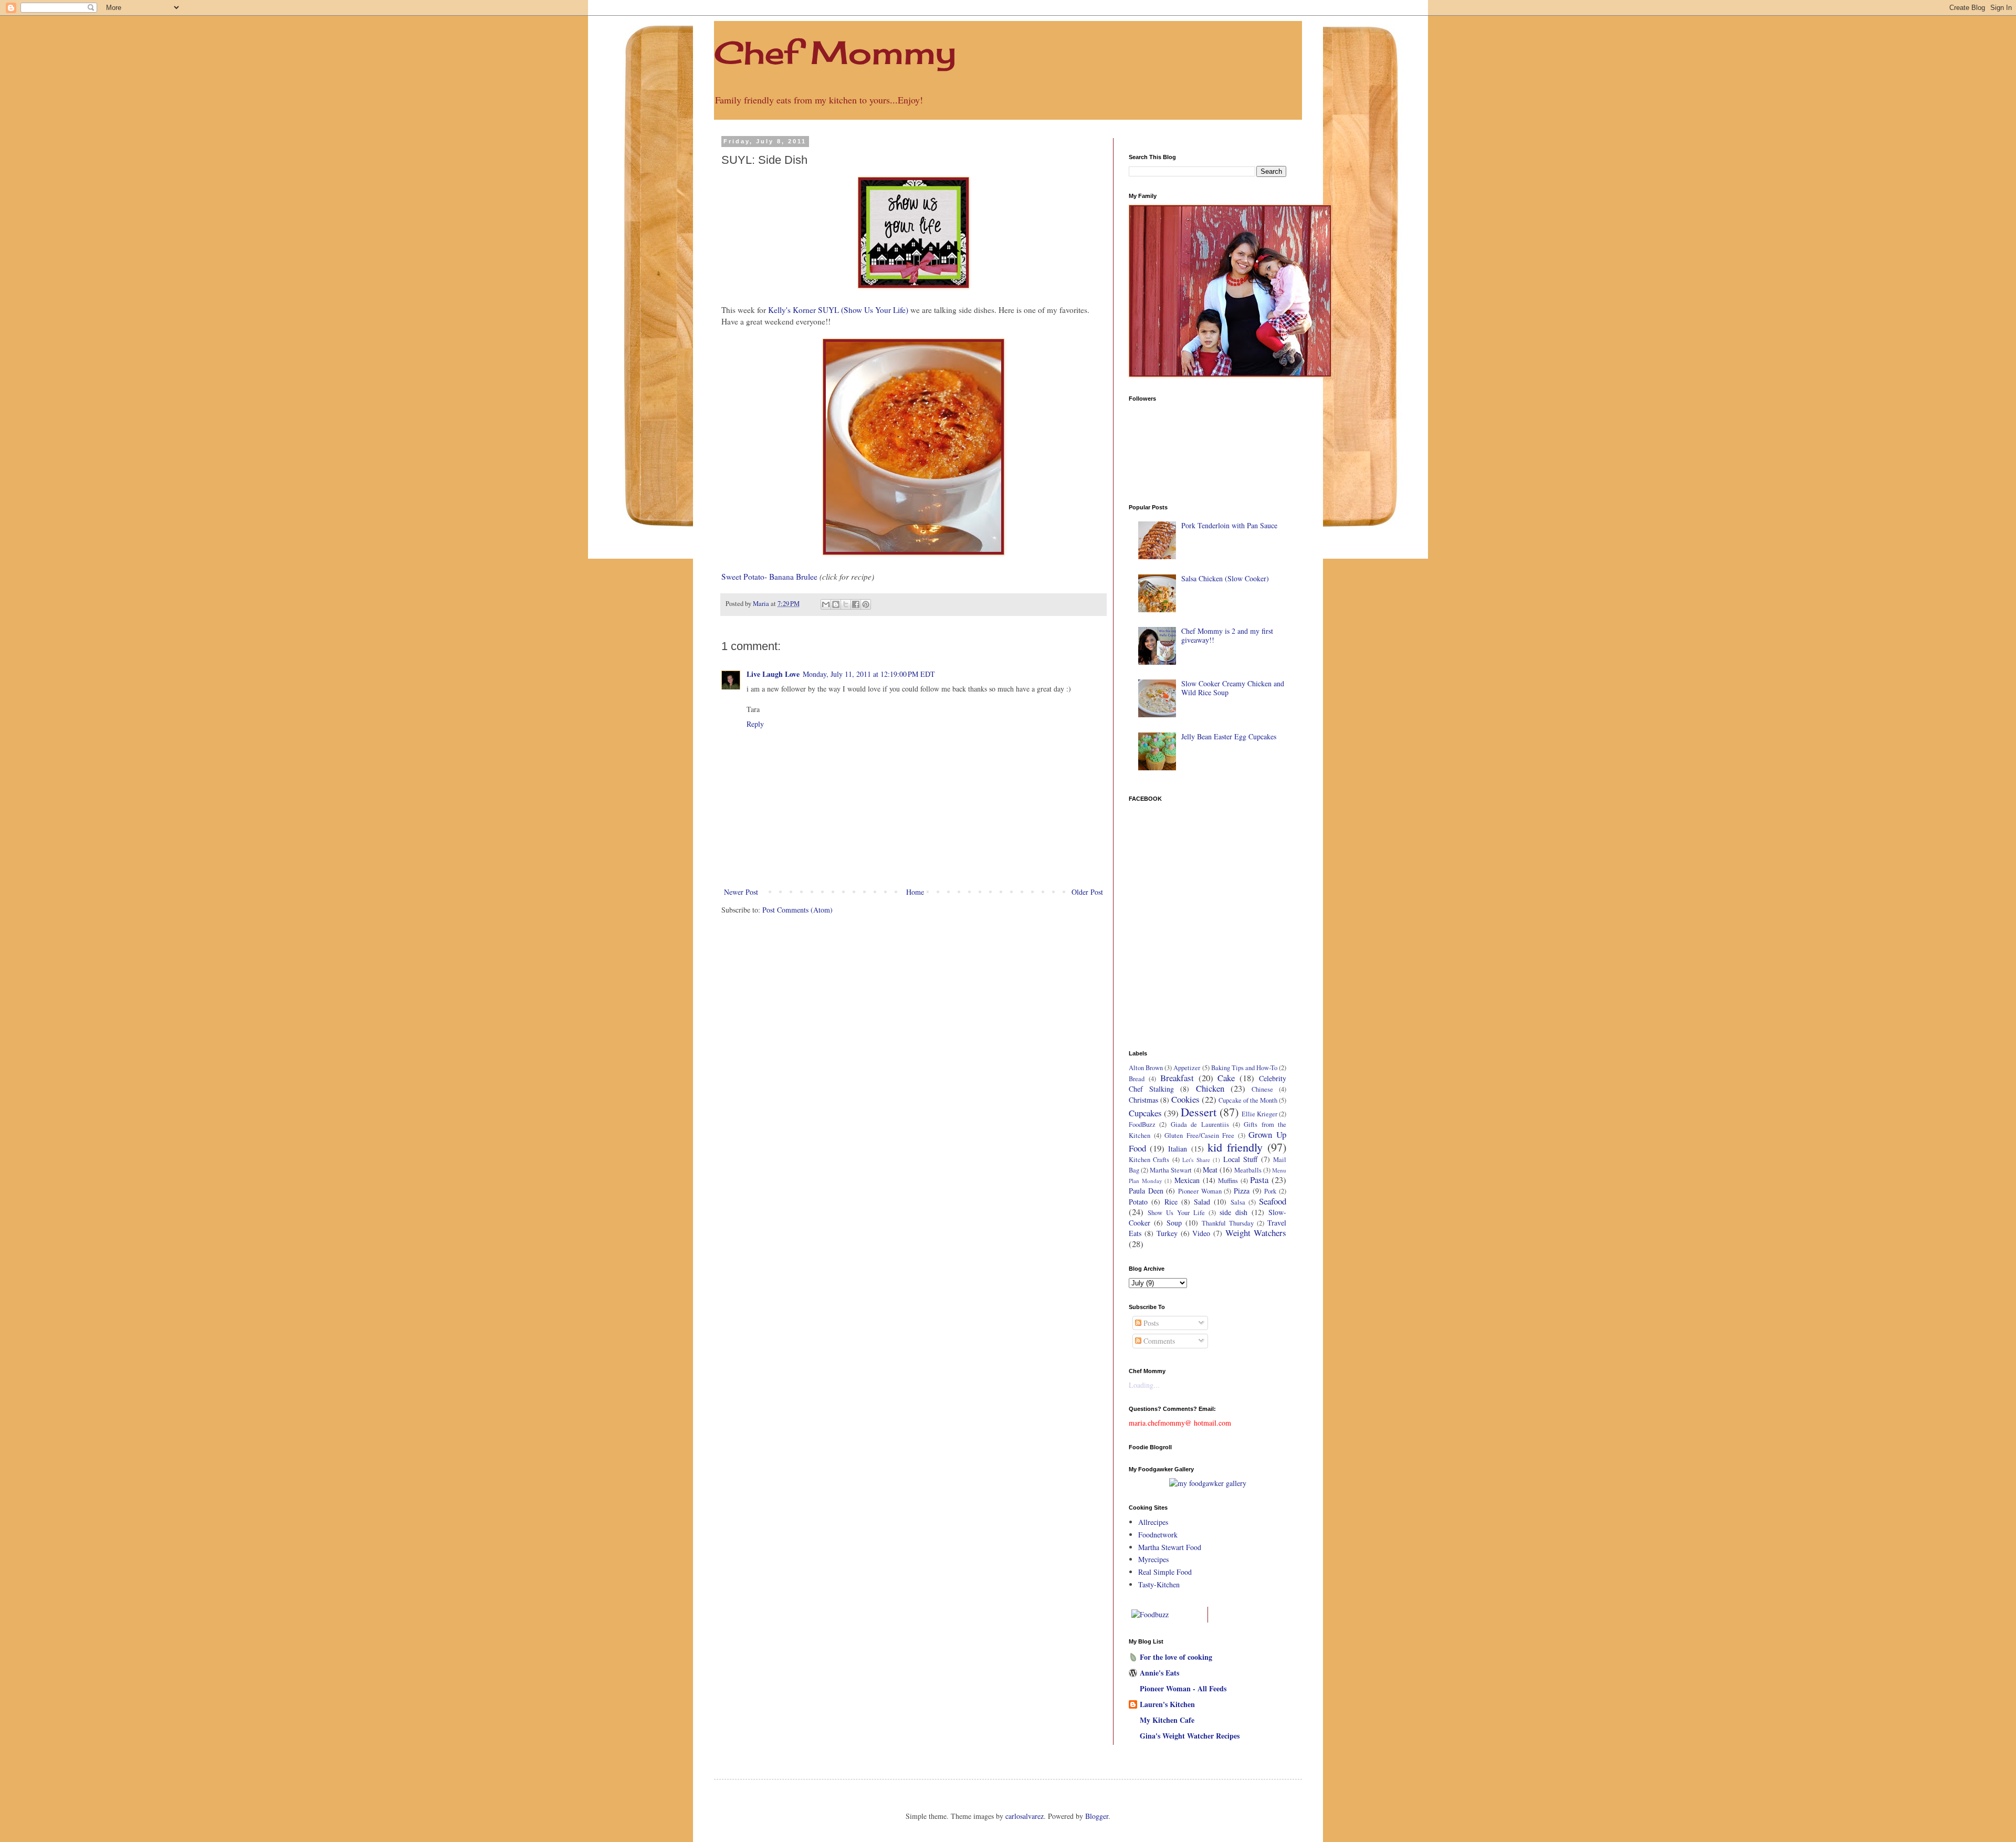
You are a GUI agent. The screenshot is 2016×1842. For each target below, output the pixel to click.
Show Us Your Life (1176, 1213)
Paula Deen (1146, 1191)
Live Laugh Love (773, 674)
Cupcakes (1145, 1113)
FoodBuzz (1142, 1124)
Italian (1178, 1149)
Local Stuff (1240, 1159)
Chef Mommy (835, 52)
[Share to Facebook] (856, 604)
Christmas (1143, 1100)
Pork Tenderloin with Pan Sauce (1229, 525)
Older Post (1087, 892)
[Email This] (826, 604)
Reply (755, 724)
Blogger (1097, 1816)
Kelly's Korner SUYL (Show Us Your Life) (838, 310)
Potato (1138, 1202)
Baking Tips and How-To (1244, 1068)
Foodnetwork (1158, 1535)
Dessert (1199, 1112)
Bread (1137, 1079)
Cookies (1185, 1099)
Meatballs (1248, 1170)
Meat (1210, 1170)
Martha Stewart (1171, 1170)
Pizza (1242, 1191)
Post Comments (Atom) (797, 910)
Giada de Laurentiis (1200, 1124)
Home (915, 892)
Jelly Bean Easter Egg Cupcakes (1229, 736)
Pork (1270, 1191)
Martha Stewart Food (1170, 1547)
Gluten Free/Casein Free (1199, 1135)
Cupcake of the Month (1248, 1100)
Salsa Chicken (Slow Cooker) (1225, 578)
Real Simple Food (1165, 1572)
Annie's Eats (1159, 1673)
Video (1201, 1233)
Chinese (1262, 1089)
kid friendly (1235, 1147)
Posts (1150, 1323)
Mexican (1187, 1180)
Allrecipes (1153, 1522)
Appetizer (1187, 1068)
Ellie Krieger (1259, 1114)
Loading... (1144, 1385)
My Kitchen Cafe (1167, 1720)
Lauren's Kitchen (1167, 1704)
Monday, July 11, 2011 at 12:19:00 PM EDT (869, 674)
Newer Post (741, 892)
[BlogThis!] (836, 604)
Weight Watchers (1256, 1233)
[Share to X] (846, 604)
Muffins (1228, 1181)
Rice (1171, 1202)
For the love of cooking (1176, 1657)
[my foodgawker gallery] (1208, 1483)
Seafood (1273, 1201)
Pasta (1259, 1180)
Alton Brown (1146, 1068)
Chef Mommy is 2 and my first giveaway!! (1227, 635)
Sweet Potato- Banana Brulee (769, 577)
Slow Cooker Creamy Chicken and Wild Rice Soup (1233, 688)
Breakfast (1177, 1078)
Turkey (1167, 1233)
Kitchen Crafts (1149, 1160)
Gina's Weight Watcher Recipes (1190, 1736)
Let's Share (1196, 1160)
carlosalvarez (1025, 1816)
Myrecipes (1153, 1559)
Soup (1174, 1223)
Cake (1226, 1078)
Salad (1202, 1202)
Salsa (1238, 1202)
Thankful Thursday (1228, 1223)
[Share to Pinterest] (866, 604)
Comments (1158, 1341)
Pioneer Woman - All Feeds (1183, 1688)
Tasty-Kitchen (1159, 1584)
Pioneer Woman (1200, 1191)
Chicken (1210, 1088)
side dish (1233, 1212)
